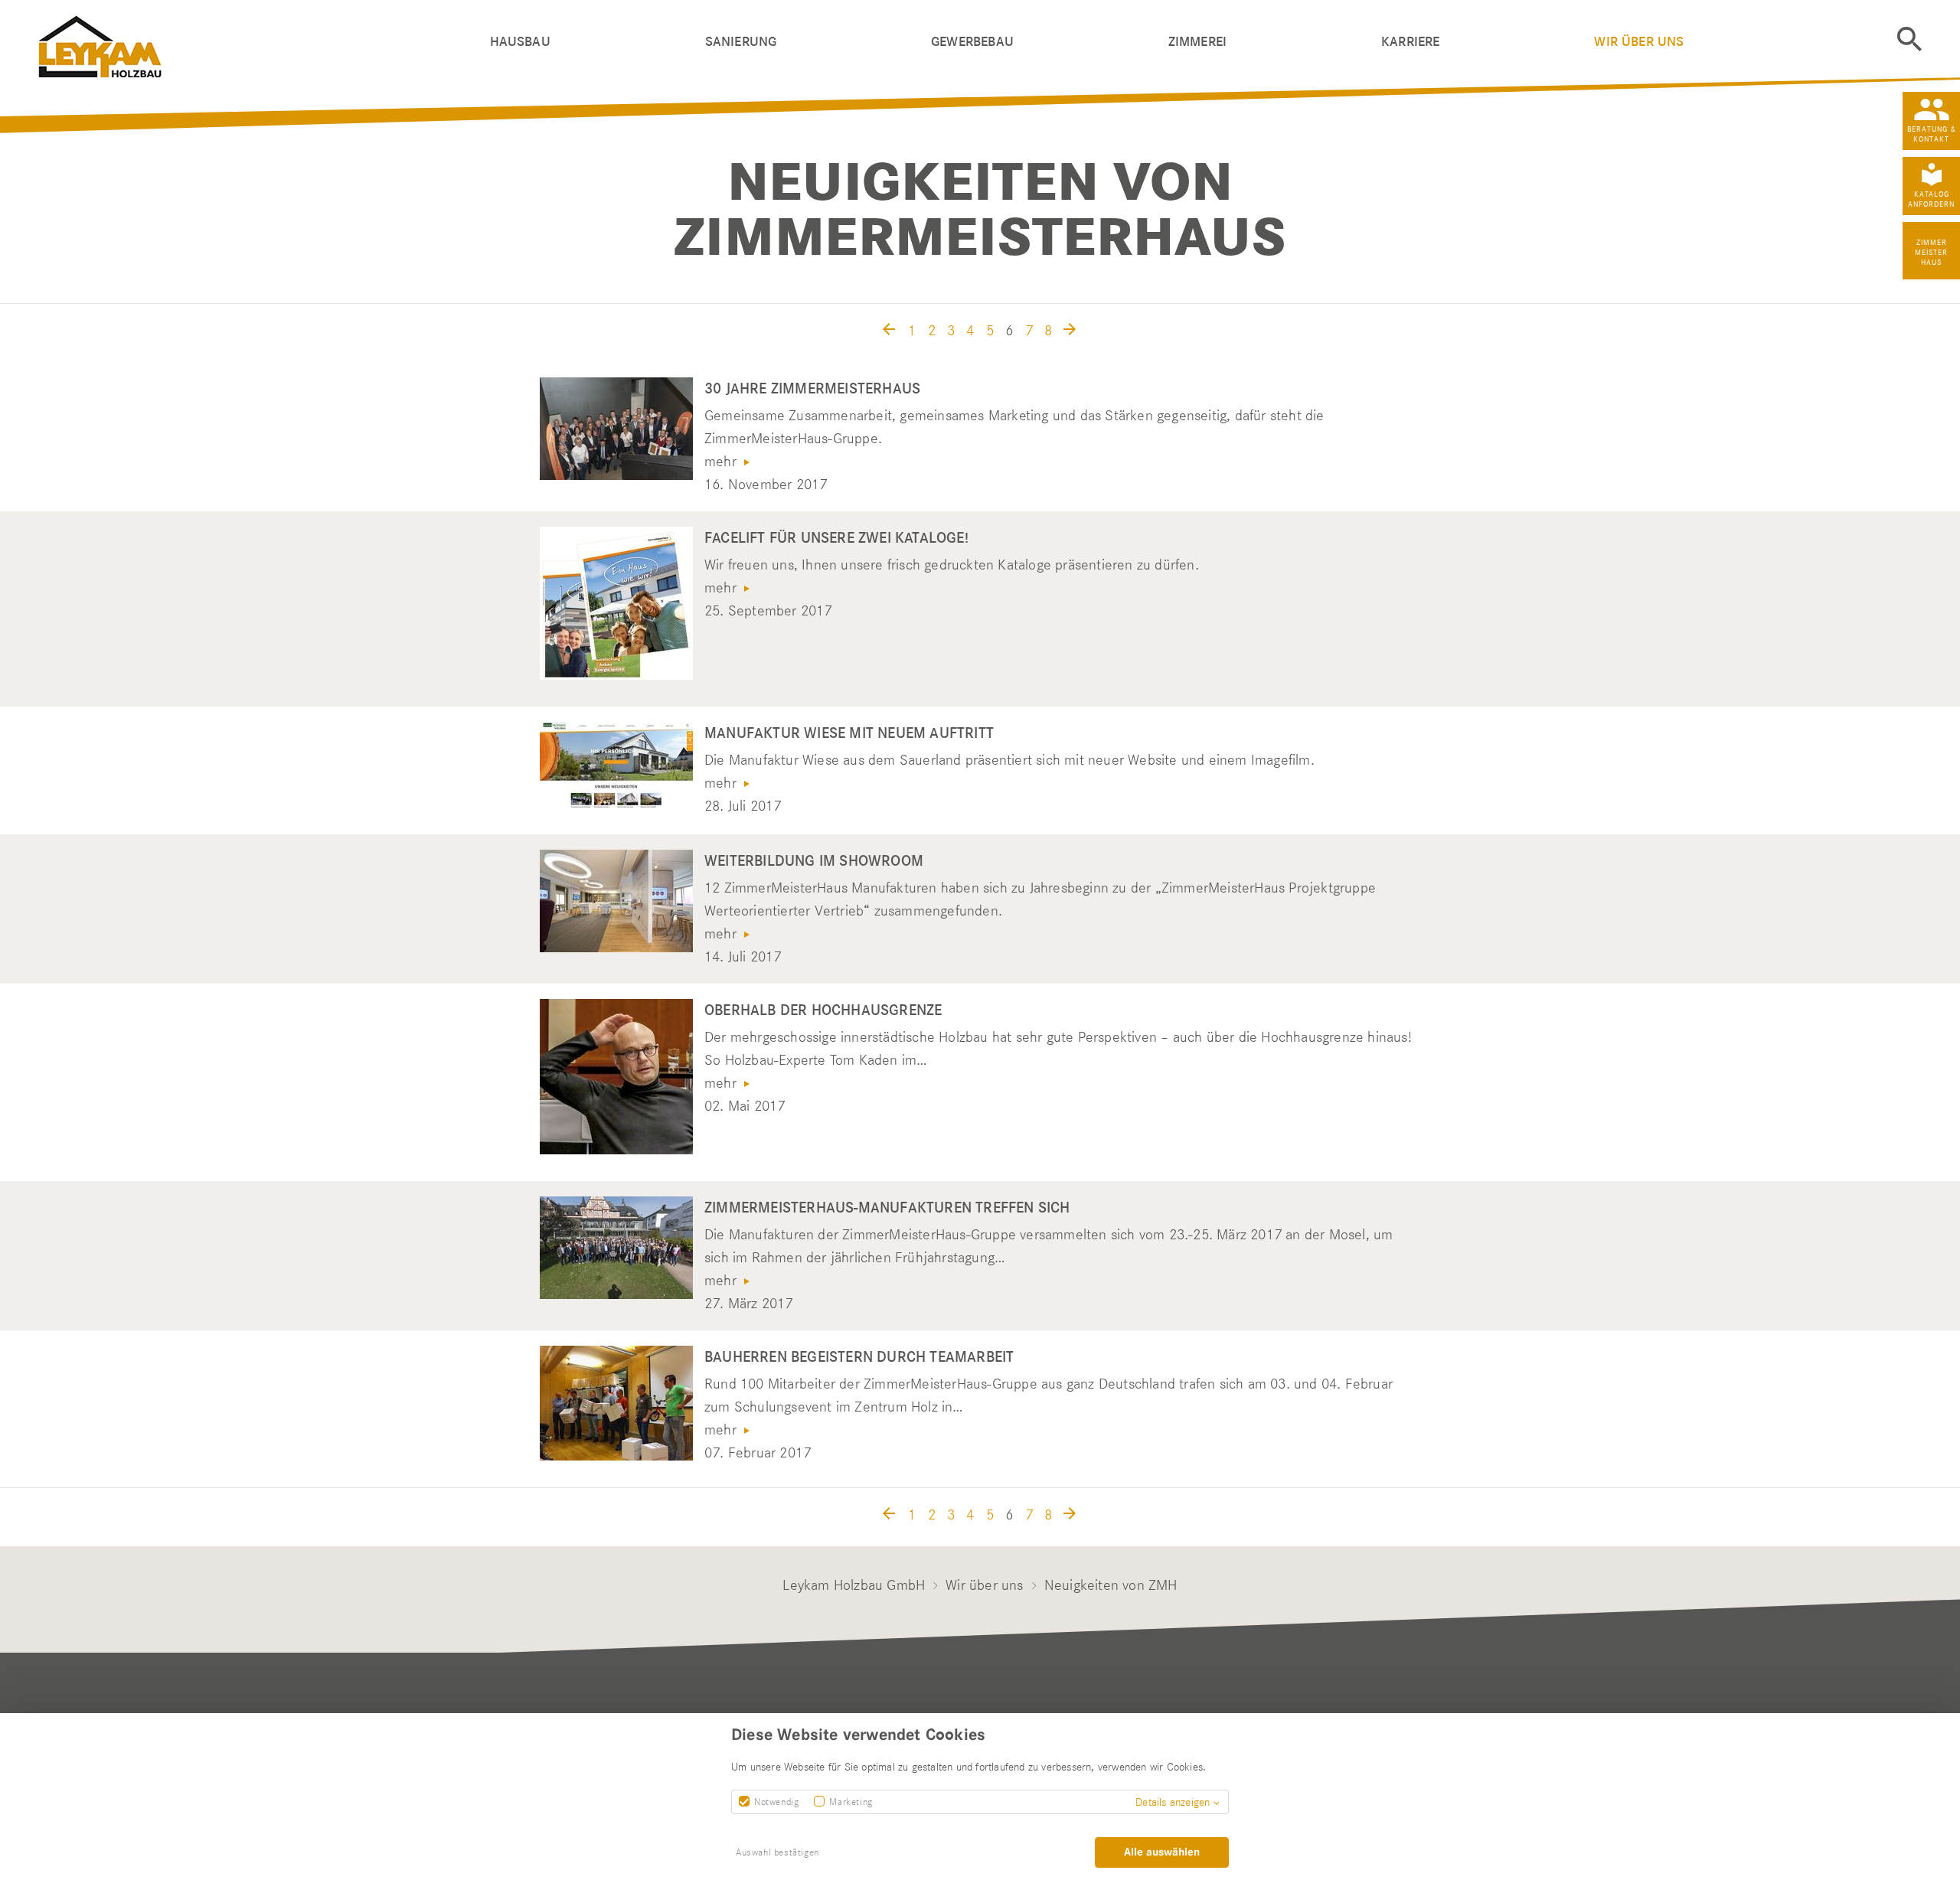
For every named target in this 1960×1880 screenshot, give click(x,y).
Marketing (851, 1802)
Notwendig (776, 1802)
